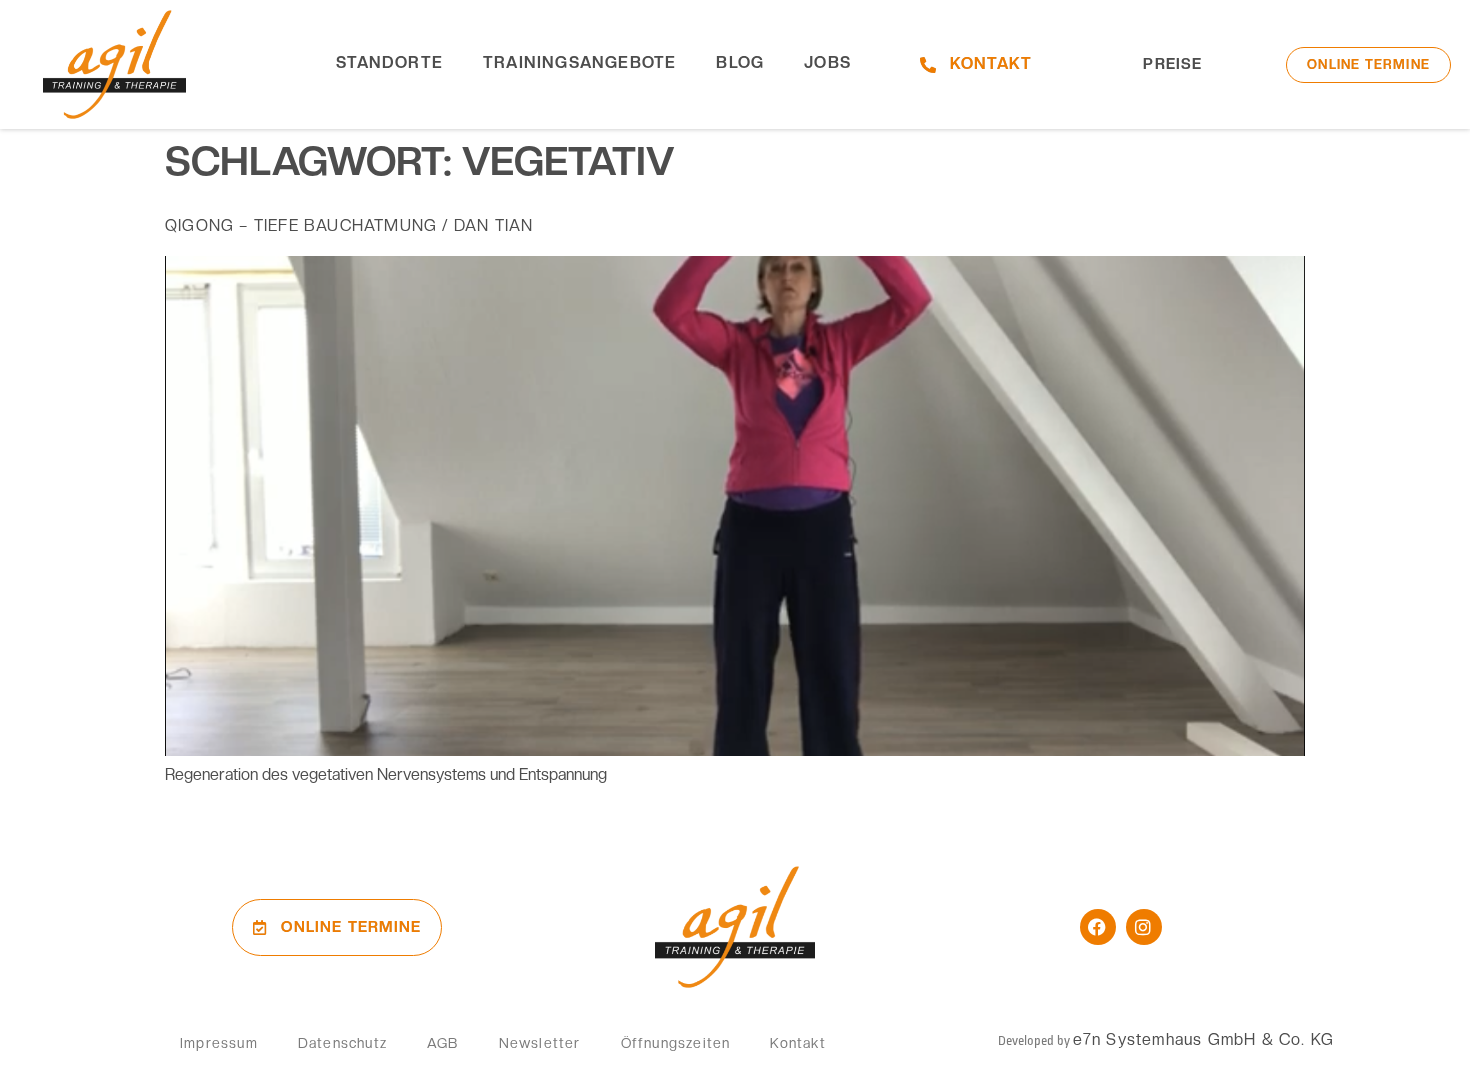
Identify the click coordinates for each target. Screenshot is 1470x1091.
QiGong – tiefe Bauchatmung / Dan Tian (349, 225)
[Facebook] (1098, 927)
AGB (443, 1043)
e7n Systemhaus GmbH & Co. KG (1204, 1039)
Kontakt (797, 1043)
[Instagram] (1144, 927)
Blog (740, 62)
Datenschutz (342, 1043)
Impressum (219, 1043)
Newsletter (540, 1043)
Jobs (827, 62)
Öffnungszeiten (676, 1043)
